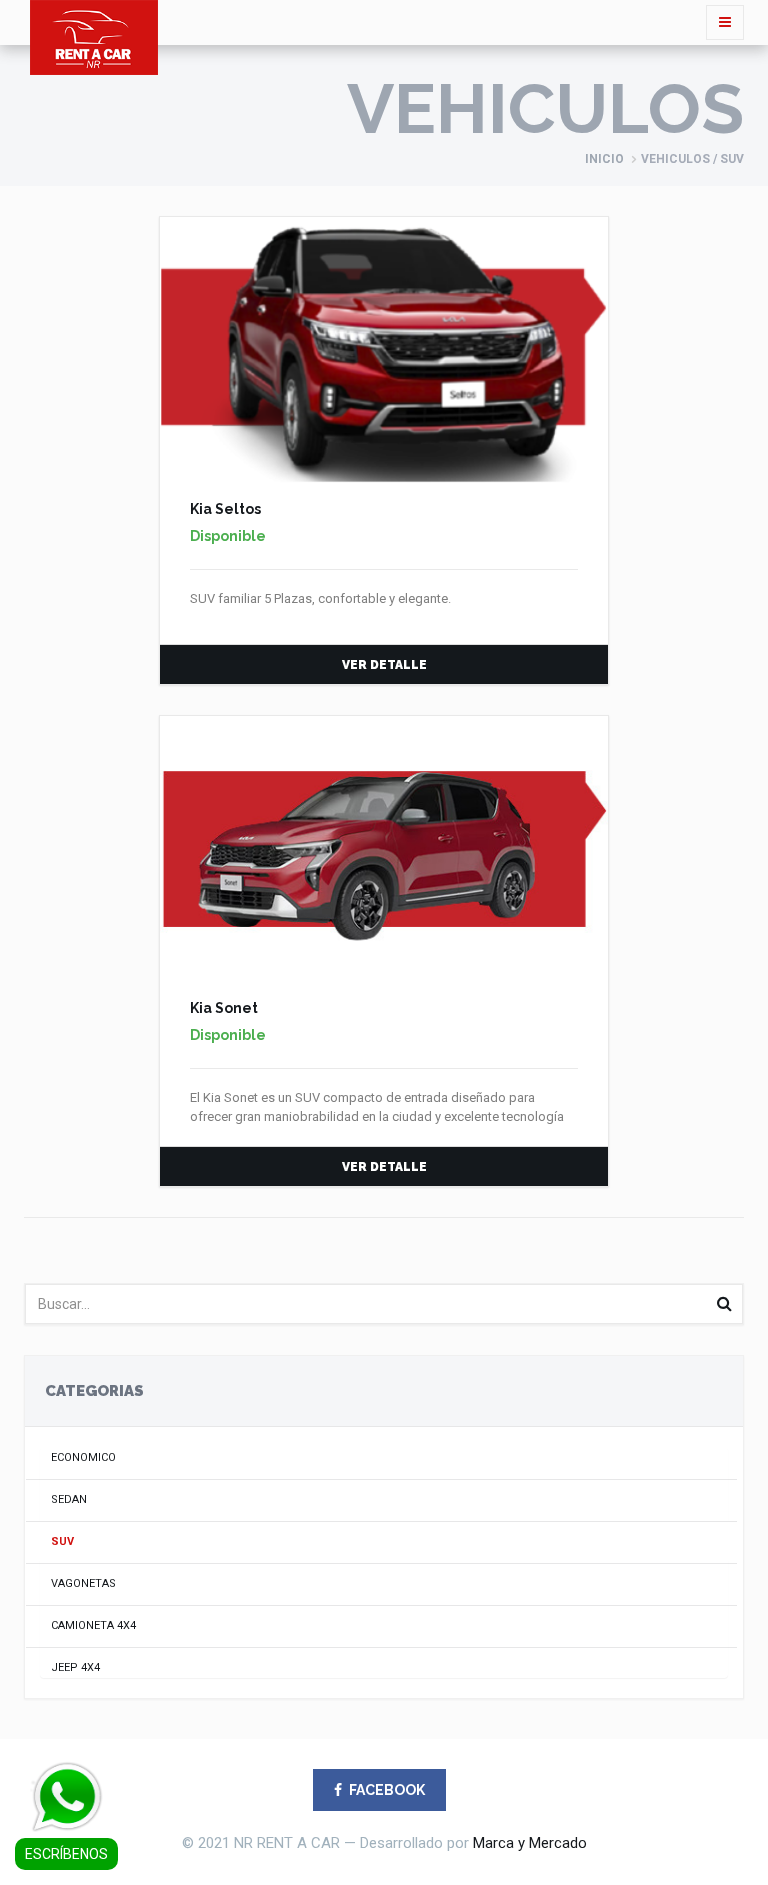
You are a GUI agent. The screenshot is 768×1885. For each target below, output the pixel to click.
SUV (62, 1541)
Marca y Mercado (530, 1843)
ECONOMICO (83, 1457)
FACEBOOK (387, 1790)
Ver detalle (384, 665)
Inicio (604, 159)
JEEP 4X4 (75, 1667)
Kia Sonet (224, 1008)
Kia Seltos (225, 509)
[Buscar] (724, 1304)
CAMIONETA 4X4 (93, 1625)
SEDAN (69, 1499)
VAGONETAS (83, 1583)
